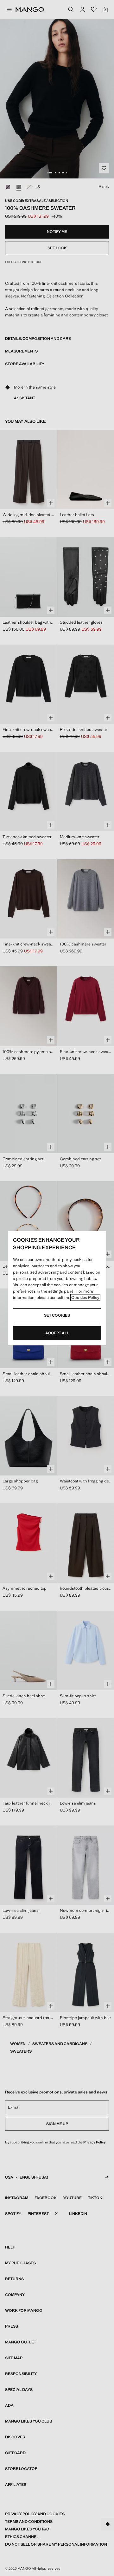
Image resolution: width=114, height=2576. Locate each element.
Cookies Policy (85, 1297)
